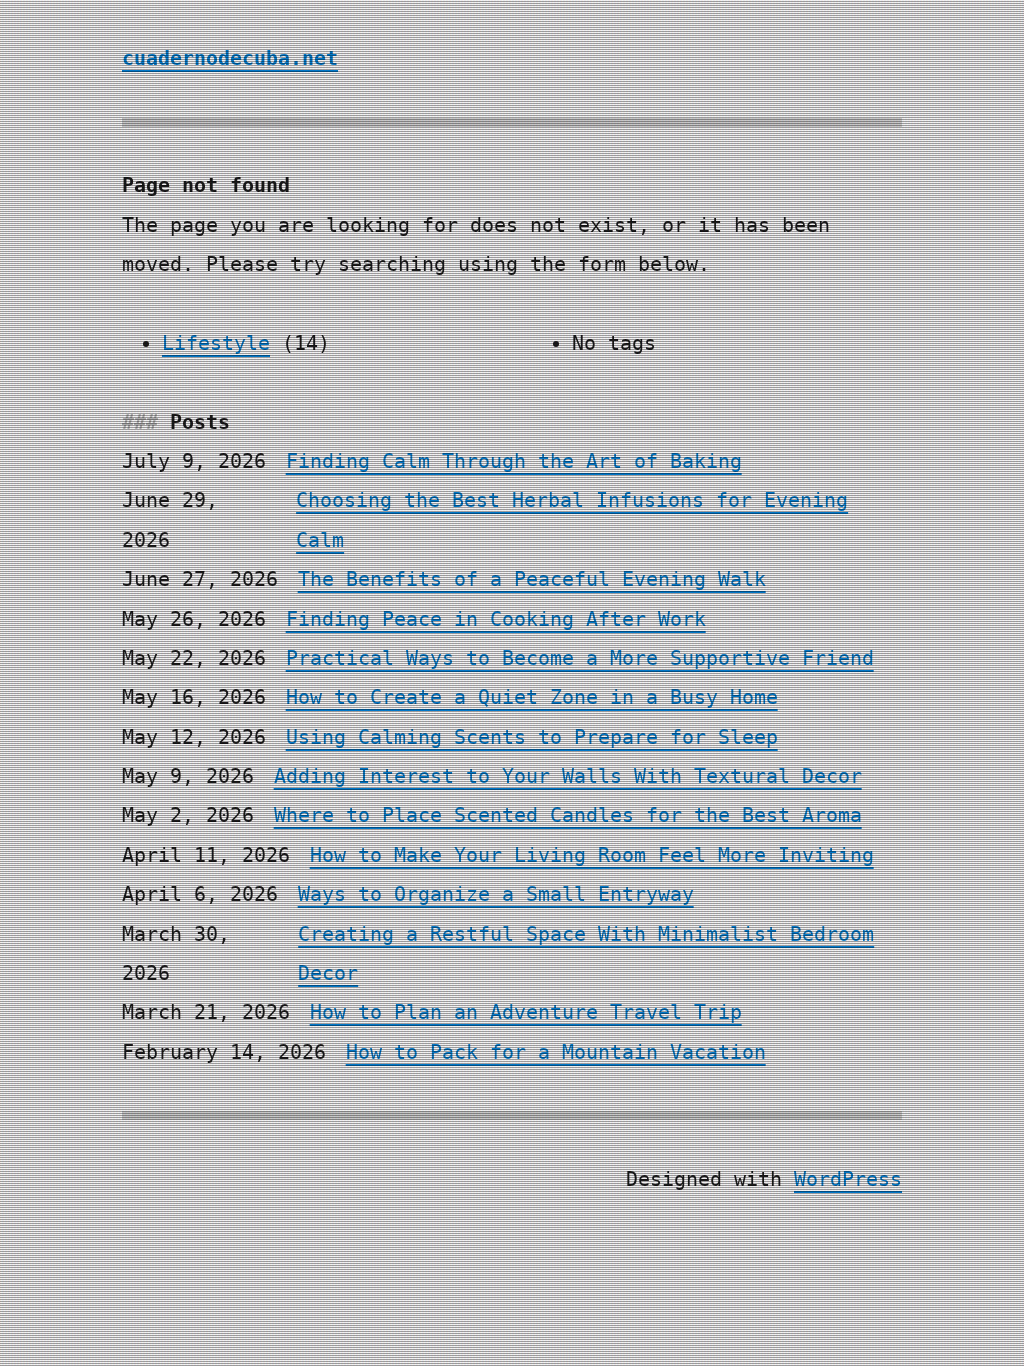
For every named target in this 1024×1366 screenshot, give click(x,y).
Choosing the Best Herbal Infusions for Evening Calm (572, 520)
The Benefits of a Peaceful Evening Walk (532, 579)
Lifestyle (216, 343)
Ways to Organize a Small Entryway (496, 894)
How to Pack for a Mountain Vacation (556, 1052)
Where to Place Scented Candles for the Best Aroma (568, 815)
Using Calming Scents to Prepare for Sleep (532, 737)
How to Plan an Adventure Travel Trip (526, 1012)
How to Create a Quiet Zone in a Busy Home (532, 697)
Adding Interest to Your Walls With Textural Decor (568, 776)
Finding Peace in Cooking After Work (496, 619)
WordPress (848, 1179)
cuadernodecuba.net (230, 58)
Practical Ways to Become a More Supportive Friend (580, 658)
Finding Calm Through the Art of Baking (514, 461)
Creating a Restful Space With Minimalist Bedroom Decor (586, 954)
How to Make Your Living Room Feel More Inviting (592, 855)
